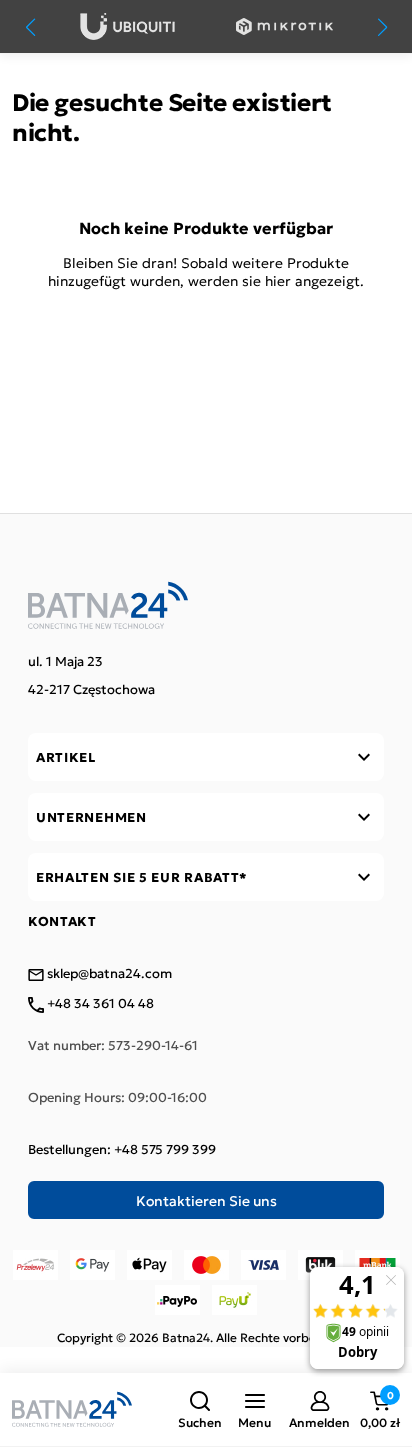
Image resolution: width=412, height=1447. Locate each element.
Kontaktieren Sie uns (206, 1200)
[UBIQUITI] (127, 26)
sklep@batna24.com (108, 974)
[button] (200, 1410)
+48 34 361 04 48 (99, 1004)
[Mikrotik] (284, 26)
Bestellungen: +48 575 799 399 (122, 1149)
